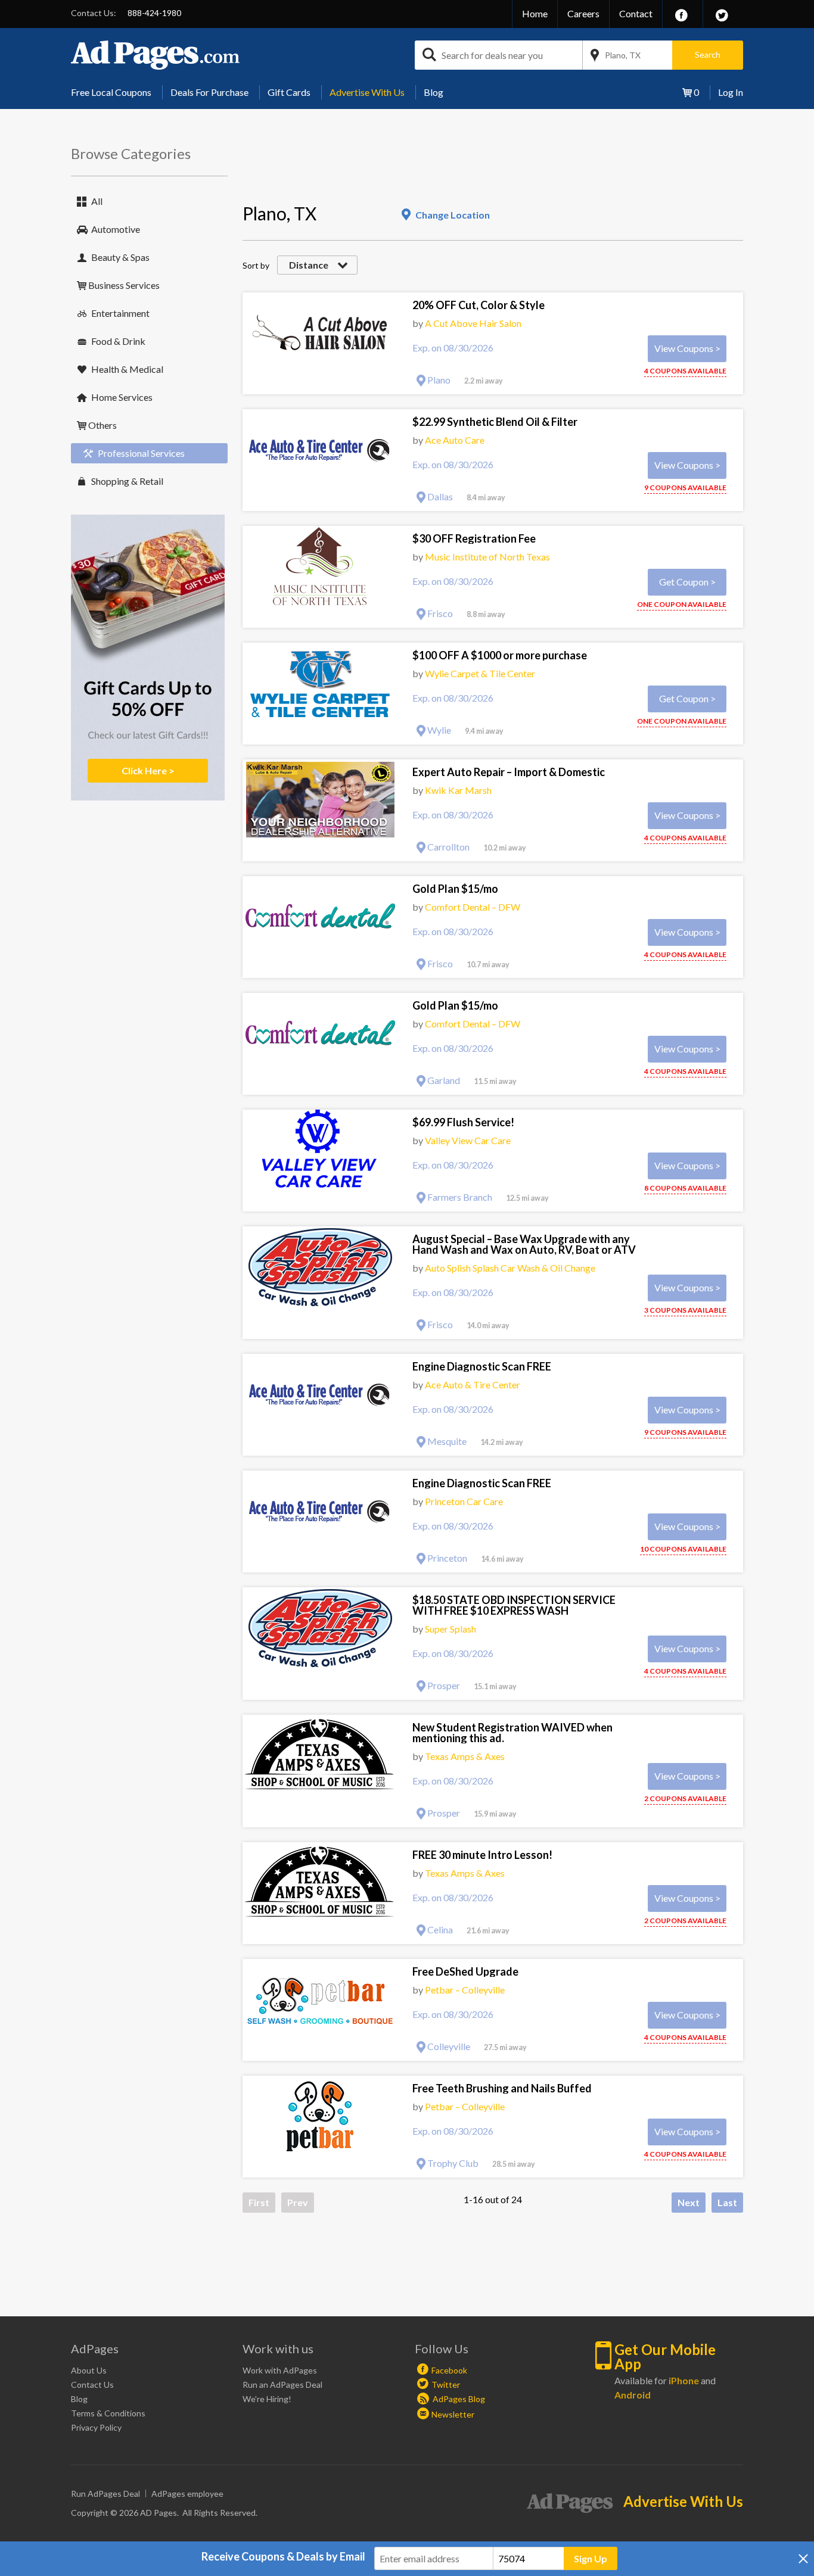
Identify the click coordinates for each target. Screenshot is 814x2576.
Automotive (116, 229)
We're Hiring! (267, 2399)
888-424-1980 (154, 13)
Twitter (446, 2385)
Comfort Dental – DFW (473, 907)
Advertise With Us (367, 92)
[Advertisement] (459, 170)
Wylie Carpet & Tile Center (480, 673)
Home (535, 13)
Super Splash (451, 1629)
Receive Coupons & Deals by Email (283, 2556)
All (97, 201)
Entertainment (120, 313)
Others (102, 425)
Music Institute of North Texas (487, 557)
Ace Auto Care (455, 440)
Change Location (453, 215)
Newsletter (453, 2414)
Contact (636, 13)
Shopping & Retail (127, 481)
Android (633, 2395)
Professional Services (141, 453)
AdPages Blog (458, 2399)
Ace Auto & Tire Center (473, 1384)
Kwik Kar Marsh (458, 790)
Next (689, 2202)
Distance (309, 265)
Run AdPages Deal (105, 2494)
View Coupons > (687, 348)
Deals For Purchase (209, 92)
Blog (434, 92)
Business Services (124, 285)
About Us (89, 2370)
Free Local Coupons (111, 92)
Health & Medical (127, 369)
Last (727, 2202)
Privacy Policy (96, 2427)
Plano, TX (623, 55)
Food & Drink (118, 341)
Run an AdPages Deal (282, 2385)
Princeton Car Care (464, 1501)
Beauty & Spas (120, 257)
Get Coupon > (687, 582)
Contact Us (92, 2385)
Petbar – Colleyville (465, 1990)
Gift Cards (289, 92)
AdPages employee (187, 2494)
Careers (583, 13)
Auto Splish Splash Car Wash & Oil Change (510, 1268)
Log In (731, 92)
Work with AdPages (280, 2370)
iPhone (684, 2380)
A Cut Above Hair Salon (473, 323)
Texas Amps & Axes (465, 1756)
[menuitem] (116, 92)
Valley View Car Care (468, 1140)
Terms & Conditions (108, 2413)
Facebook (449, 2370)
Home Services (122, 397)
